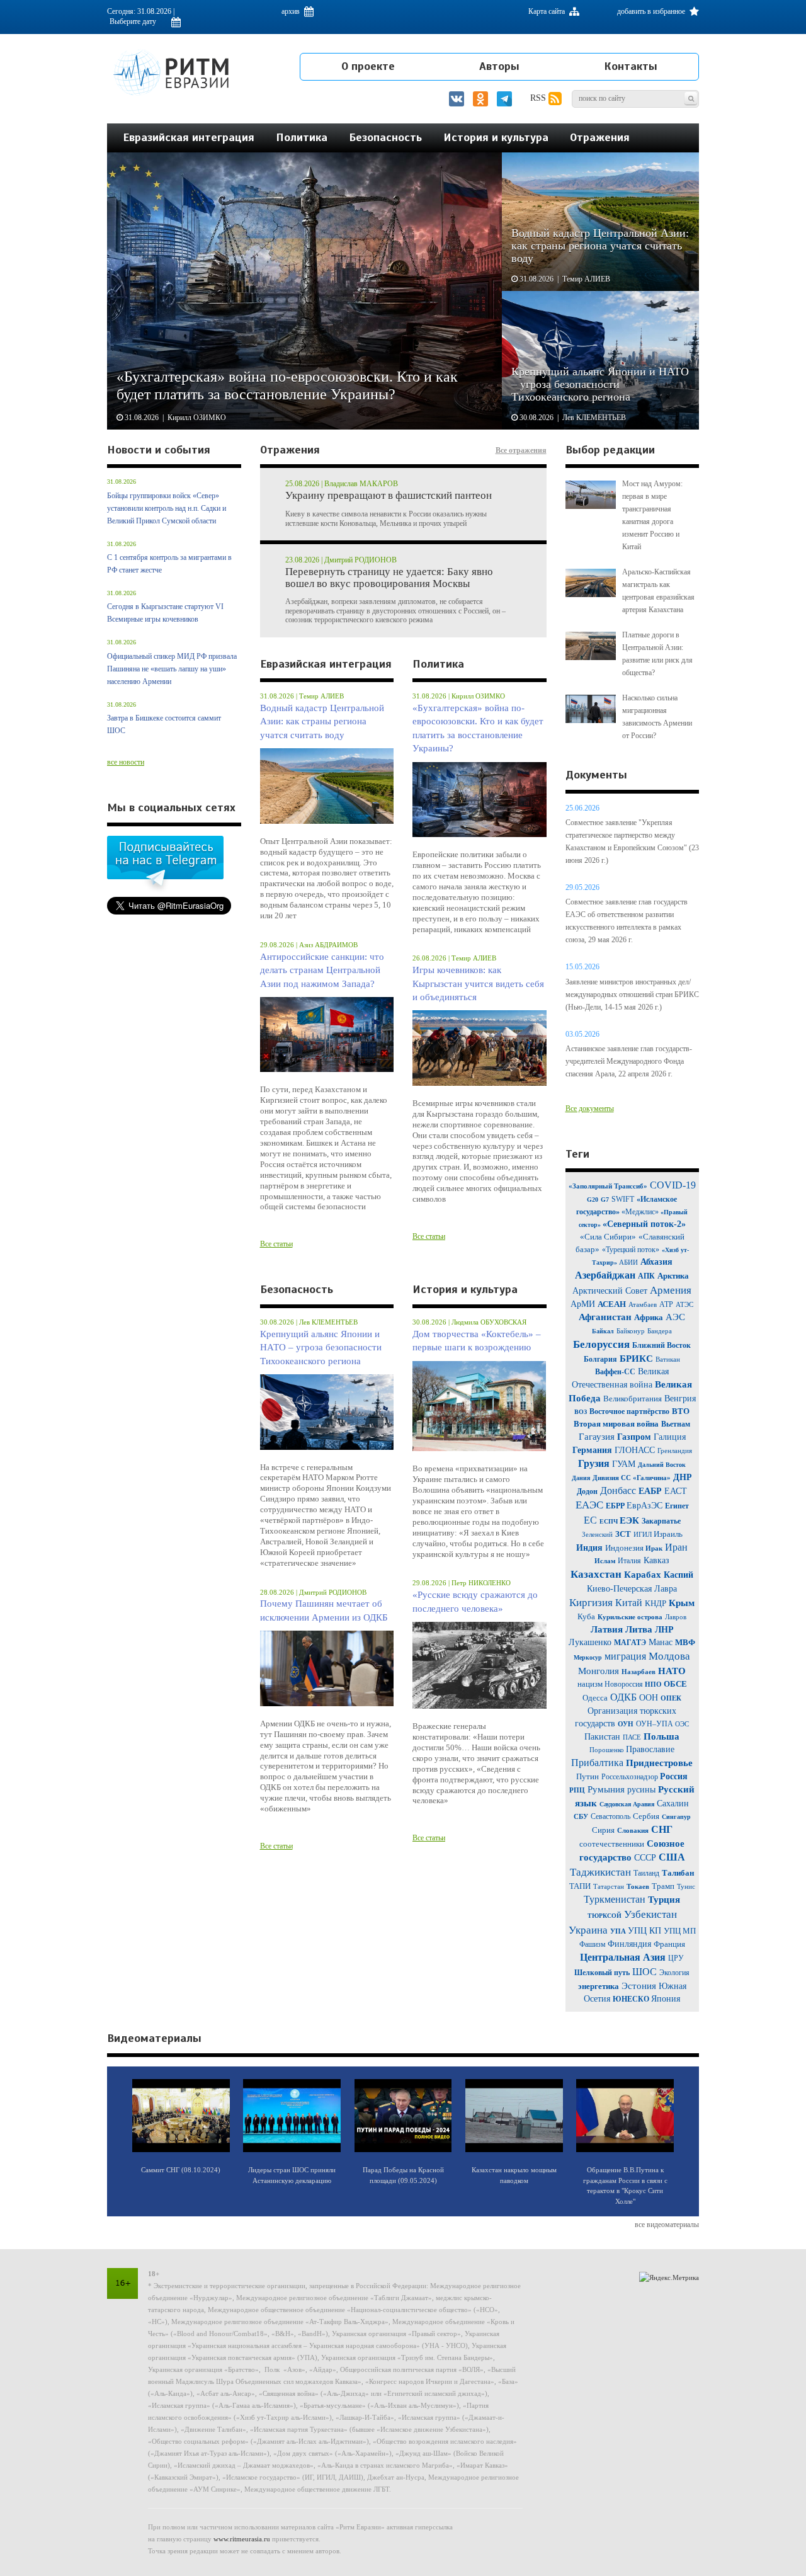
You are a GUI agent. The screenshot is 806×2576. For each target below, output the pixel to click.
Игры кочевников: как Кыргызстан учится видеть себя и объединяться (478, 983)
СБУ (581, 1816)
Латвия (607, 1629)
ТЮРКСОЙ (604, 1916)
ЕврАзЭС (644, 1506)
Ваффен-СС (615, 1372)
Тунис (686, 1886)
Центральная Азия (623, 1957)
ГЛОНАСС (635, 1450)
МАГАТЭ (630, 1643)
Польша (661, 1736)
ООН (649, 1698)
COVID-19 (673, 1185)
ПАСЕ (632, 1737)
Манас (661, 1642)
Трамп (663, 1886)
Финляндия (631, 1944)
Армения (671, 1290)
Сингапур (676, 1817)
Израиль (668, 1534)
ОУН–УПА (656, 1724)
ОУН (626, 1724)
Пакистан (602, 1737)
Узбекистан (650, 1914)
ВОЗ (581, 1412)
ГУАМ (624, 1464)
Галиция (670, 1437)
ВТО (681, 1411)
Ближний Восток (661, 1345)
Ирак (654, 1548)
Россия (674, 1776)
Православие (650, 1749)
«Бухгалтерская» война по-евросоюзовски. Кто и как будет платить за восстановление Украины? (478, 728)
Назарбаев (639, 1672)
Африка (649, 1317)
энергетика (599, 1986)
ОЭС (682, 1724)
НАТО (672, 1671)
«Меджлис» (641, 1212)
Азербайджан (605, 1275)
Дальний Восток (662, 1465)
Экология (674, 1973)
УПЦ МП (680, 1931)
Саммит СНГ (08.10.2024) (181, 2170)
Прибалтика (597, 1763)
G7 (605, 1200)
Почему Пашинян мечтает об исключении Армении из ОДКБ (324, 1610)
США (672, 1857)
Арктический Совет (610, 1291)
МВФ (685, 1642)
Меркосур (588, 1657)
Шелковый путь (602, 1973)
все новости (126, 762)
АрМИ (583, 1304)
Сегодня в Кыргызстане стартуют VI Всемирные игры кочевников (165, 613)
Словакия (633, 1830)
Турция (664, 1900)
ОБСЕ (675, 1684)
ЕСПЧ (610, 1521)
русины (641, 1790)
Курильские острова (630, 1617)
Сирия (603, 1830)
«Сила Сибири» (608, 1237)
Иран (676, 1547)
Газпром (634, 1437)
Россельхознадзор (631, 1777)
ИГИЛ (644, 1534)
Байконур (631, 1331)
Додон (587, 1491)
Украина (588, 1930)
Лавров (676, 1617)
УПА (619, 1931)
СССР (645, 1858)
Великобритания (633, 1399)
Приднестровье (659, 1763)
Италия (629, 1561)
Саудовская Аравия (627, 1804)
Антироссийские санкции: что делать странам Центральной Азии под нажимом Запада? (322, 970)
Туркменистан (615, 1899)
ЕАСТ (676, 1491)
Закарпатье (661, 1521)
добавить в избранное (652, 11)
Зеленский (597, 1534)
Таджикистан (600, 1872)
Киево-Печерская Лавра (632, 1589)
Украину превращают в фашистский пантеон (389, 496)
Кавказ (656, 1560)
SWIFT (623, 1199)
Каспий (678, 1575)
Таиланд (646, 1873)
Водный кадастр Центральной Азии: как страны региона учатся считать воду (322, 721)
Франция (669, 1944)
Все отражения (521, 450)
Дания (581, 1478)
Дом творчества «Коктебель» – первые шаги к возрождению (477, 1341)
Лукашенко (591, 1642)
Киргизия (591, 1603)
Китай (629, 1603)
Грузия (594, 1463)
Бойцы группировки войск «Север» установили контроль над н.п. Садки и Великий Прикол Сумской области (167, 508)
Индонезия (625, 1548)
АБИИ (628, 1262)
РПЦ (577, 1790)
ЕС (590, 1520)
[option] (403, 291)
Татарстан (609, 1886)
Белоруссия (601, 1344)
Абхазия (656, 1262)
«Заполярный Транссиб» (608, 1186)
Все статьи (276, 1244)
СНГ (662, 1829)
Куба (586, 1616)
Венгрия (680, 1399)
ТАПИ (580, 1886)
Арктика (673, 1276)
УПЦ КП (646, 1931)
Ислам (606, 1561)
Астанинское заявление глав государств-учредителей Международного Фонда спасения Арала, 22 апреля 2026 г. (629, 1061)
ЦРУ (676, 1958)
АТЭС (684, 1304)
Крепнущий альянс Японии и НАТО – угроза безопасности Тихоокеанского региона (321, 1348)
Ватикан (668, 1359)
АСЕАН (612, 1304)
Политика (302, 137)
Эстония (639, 1986)
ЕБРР (616, 1506)
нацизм (591, 1684)
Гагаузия (597, 1437)
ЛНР (664, 1630)
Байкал (603, 1331)
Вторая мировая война (616, 1424)
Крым (682, 1603)
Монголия (599, 1671)
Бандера (660, 1331)
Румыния (606, 1789)
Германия (592, 1450)
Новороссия (625, 1684)
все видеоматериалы (667, 2225)
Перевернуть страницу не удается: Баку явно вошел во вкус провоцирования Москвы (389, 578)
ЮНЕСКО (632, 1999)
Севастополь (610, 1816)
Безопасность (385, 137)
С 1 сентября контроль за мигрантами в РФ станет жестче (169, 564)
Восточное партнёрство (629, 1411)
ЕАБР (651, 1491)
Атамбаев (643, 1304)
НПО (654, 1684)
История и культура (496, 137)
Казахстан (596, 1574)
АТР (666, 1304)
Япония (666, 1999)
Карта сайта (548, 11)
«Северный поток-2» (644, 1224)
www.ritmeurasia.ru (242, 2539)
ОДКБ (623, 1697)
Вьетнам (676, 1424)
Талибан (678, 1873)
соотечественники (612, 1844)
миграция (625, 1656)
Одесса (595, 1698)
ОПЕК (671, 1698)
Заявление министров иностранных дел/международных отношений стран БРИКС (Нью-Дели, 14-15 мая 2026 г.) (632, 994)
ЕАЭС (589, 1505)
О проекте (368, 66)
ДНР (683, 1477)
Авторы (499, 66)
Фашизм (593, 1944)
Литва (639, 1629)
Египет (677, 1506)
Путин (587, 1776)
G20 (593, 1200)
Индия (591, 1548)
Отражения (600, 137)
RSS (539, 98)
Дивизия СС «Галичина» (632, 1478)
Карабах (644, 1575)
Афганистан (605, 1317)
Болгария (600, 1359)
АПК (646, 1276)
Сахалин (673, 1804)
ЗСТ (623, 1534)
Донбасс (618, 1490)
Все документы (590, 1108)
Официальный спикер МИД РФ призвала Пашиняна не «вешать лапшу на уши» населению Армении (172, 669)
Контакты (631, 66)
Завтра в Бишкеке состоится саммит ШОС (164, 724)
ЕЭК (629, 1520)
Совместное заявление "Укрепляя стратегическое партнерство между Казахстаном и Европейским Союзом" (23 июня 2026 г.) (632, 841)
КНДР (656, 1603)
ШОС (644, 1972)
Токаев (638, 1886)
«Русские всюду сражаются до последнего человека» (475, 1601)
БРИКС (638, 1359)
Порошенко (608, 1750)
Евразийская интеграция (189, 137)
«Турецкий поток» (631, 1250)
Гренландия (675, 1450)
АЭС (675, 1317)
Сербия (646, 1816)
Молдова (669, 1656)
